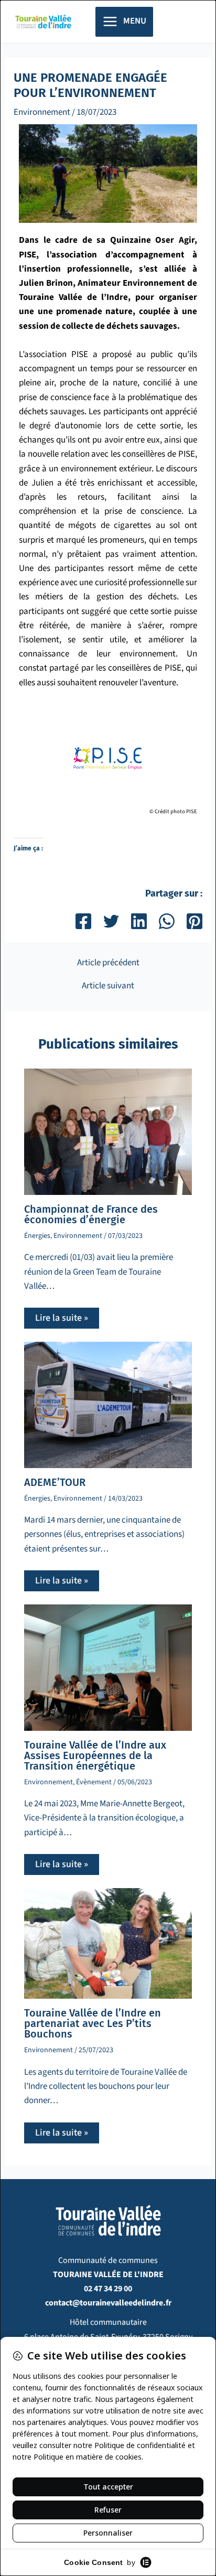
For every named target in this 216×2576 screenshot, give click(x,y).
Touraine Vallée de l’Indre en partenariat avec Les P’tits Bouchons (93, 2023)
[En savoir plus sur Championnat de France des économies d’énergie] (108, 1131)
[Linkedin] (139, 921)
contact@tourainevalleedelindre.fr (108, 2303)
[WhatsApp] (167, 921)
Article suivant (108, 986)
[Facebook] (83, 921)
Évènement (94, 1782)
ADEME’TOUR (55, 1482)
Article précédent (108, 963)
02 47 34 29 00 (108, 2289)
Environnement (42, 112)
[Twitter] (111, 921)
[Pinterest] (195, 921)
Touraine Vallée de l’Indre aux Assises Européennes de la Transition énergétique (95, 1755)
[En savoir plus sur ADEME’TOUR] (108, 1405)
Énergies (37, 1236)
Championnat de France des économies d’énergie (91, 1214)
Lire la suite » (62, 1318)
